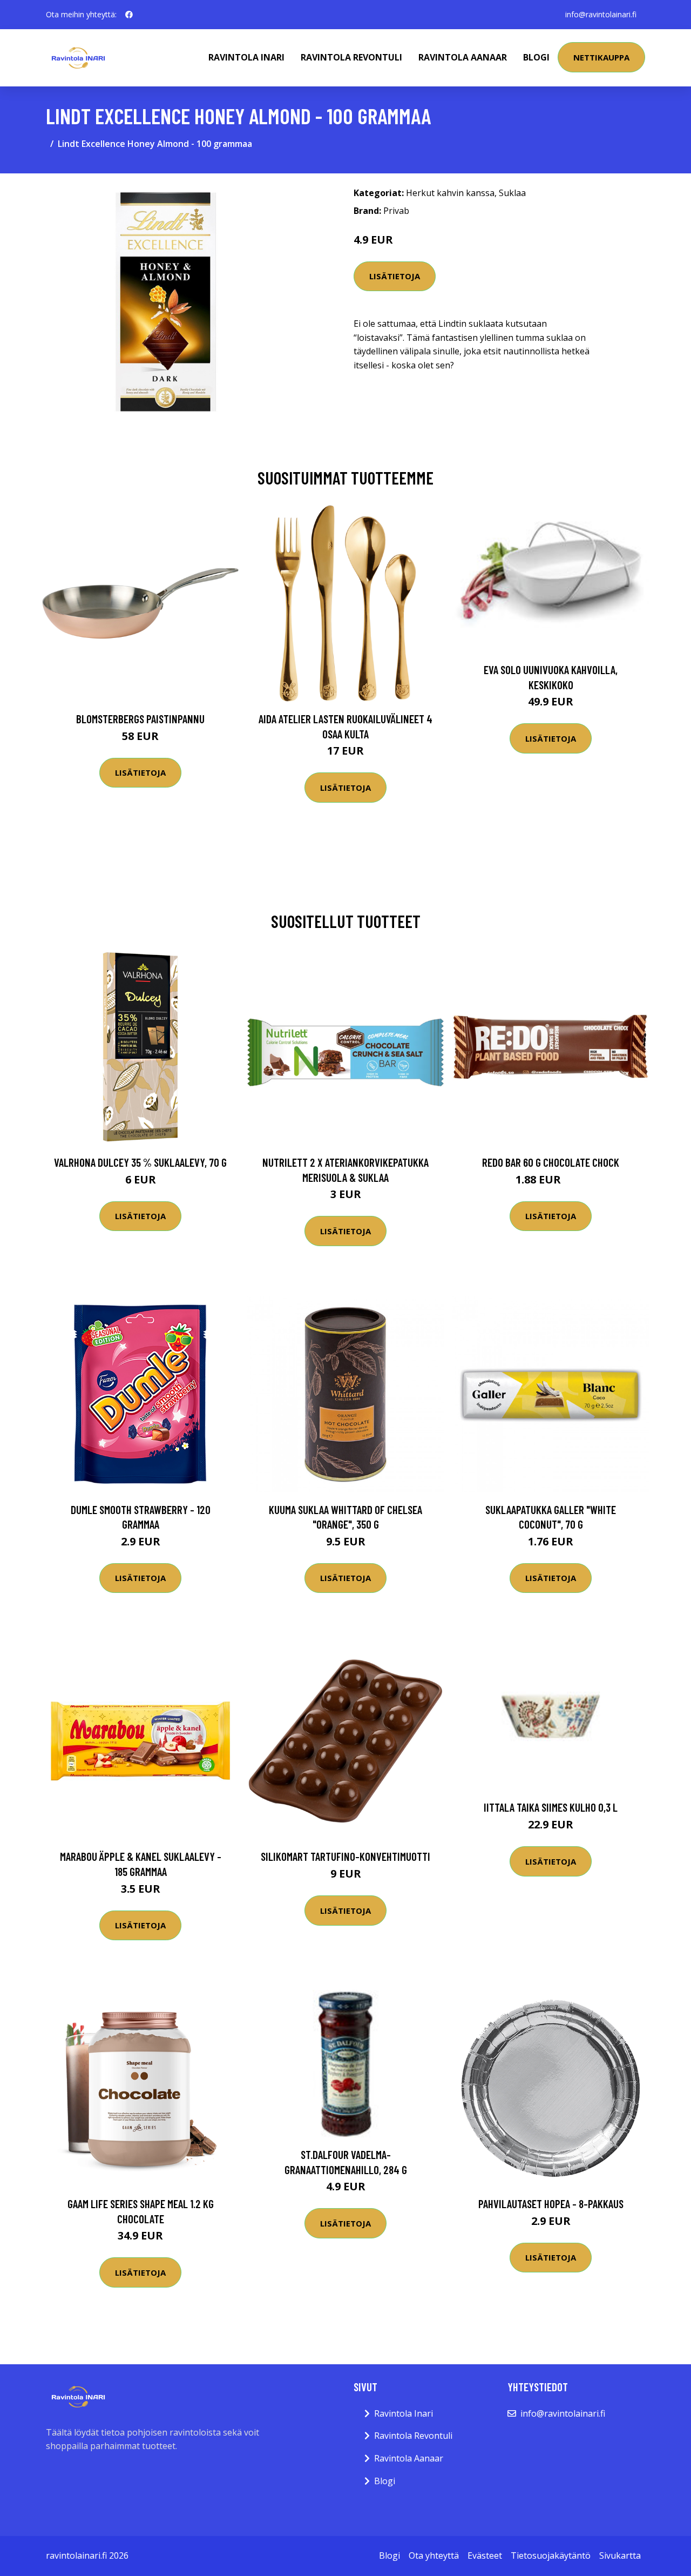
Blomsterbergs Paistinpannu (140, 719)
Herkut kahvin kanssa (450, 193)
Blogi (536, 57)
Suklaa (512, 193)
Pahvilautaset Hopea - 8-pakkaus (551, 2204)
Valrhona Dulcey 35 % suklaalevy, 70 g (140, 1162)
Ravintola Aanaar (463, 57)
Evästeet (485, 2555)
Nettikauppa (601, 57)
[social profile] (129, 15)
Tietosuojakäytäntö (551, 2555)
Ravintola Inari (246, 57)
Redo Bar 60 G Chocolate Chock (551, 1162)
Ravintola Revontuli (351, 57)
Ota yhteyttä (434, 2555)
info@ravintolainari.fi (601, 14)
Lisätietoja (395, 276)
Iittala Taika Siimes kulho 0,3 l (551, 1807)
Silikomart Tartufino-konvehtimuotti (345, 1856)
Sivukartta (620, 2555)
